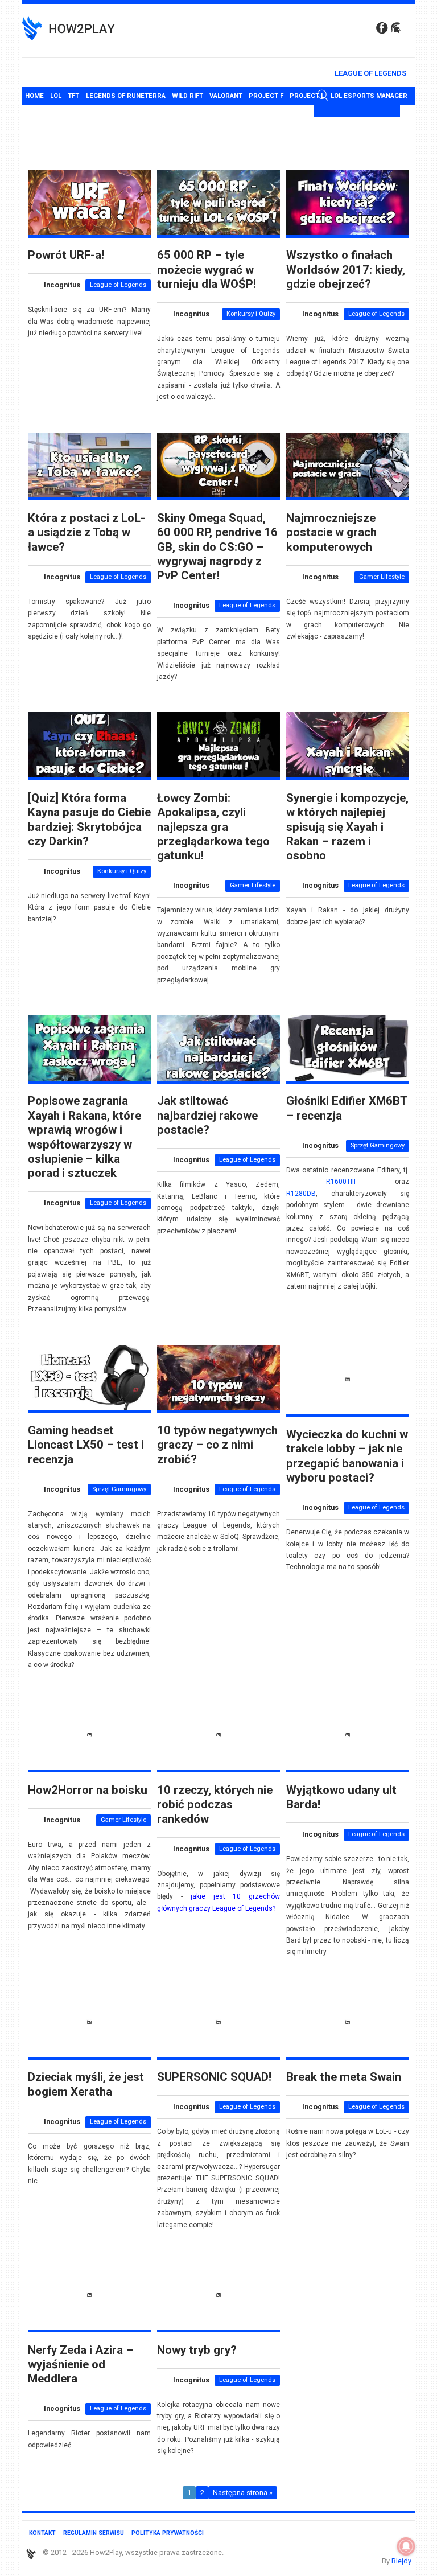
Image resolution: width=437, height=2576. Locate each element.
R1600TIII (341, 1182)
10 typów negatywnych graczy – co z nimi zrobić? (217, 1445)
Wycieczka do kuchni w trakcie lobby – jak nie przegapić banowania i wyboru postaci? (347, 1456)
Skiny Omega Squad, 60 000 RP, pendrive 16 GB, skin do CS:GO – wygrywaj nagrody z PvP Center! (217, 547)
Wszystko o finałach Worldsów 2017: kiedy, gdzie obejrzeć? (346, 269)
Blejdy (401, 2561)
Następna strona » (243, 2493)
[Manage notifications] (406, 2546)
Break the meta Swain (344, 2077)
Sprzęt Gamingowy (378, 1145)
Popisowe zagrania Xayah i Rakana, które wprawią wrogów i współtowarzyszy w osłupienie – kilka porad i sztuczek (84, 1137)
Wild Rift (187, 96)
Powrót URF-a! (66, 255)
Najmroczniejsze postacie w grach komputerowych (331, 532)
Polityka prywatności (168, 2533)
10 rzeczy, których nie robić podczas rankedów (215, 1805)
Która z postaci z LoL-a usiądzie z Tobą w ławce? (86, 532)
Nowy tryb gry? (197, 2350)
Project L (307, 96)
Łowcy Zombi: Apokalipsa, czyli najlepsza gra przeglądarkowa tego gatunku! (213, 827)
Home (34, 96)
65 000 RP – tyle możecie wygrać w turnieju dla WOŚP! (207, 269)
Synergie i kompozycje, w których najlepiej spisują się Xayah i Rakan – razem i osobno (347, 827)
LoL (56, 96)
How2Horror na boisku (88, 1790)
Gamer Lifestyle (382, 577)
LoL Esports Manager (369, 96)
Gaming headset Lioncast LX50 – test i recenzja (86, 1445)
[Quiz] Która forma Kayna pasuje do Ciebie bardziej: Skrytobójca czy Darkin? (89, 820)
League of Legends (370, 73)
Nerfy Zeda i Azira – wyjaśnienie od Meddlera (81, 2365)
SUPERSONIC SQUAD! (214, 2077)
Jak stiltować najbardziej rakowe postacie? (207, 1115)
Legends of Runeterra (126, 96)
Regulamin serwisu (94, 2533)
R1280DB (301, 1194)
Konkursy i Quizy (251, 314)
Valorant (226, 96)
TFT (73, 96)
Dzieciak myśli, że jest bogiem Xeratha (86, 2084)
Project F (266, 96)
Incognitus (62, 285)
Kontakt (42, 2533)
